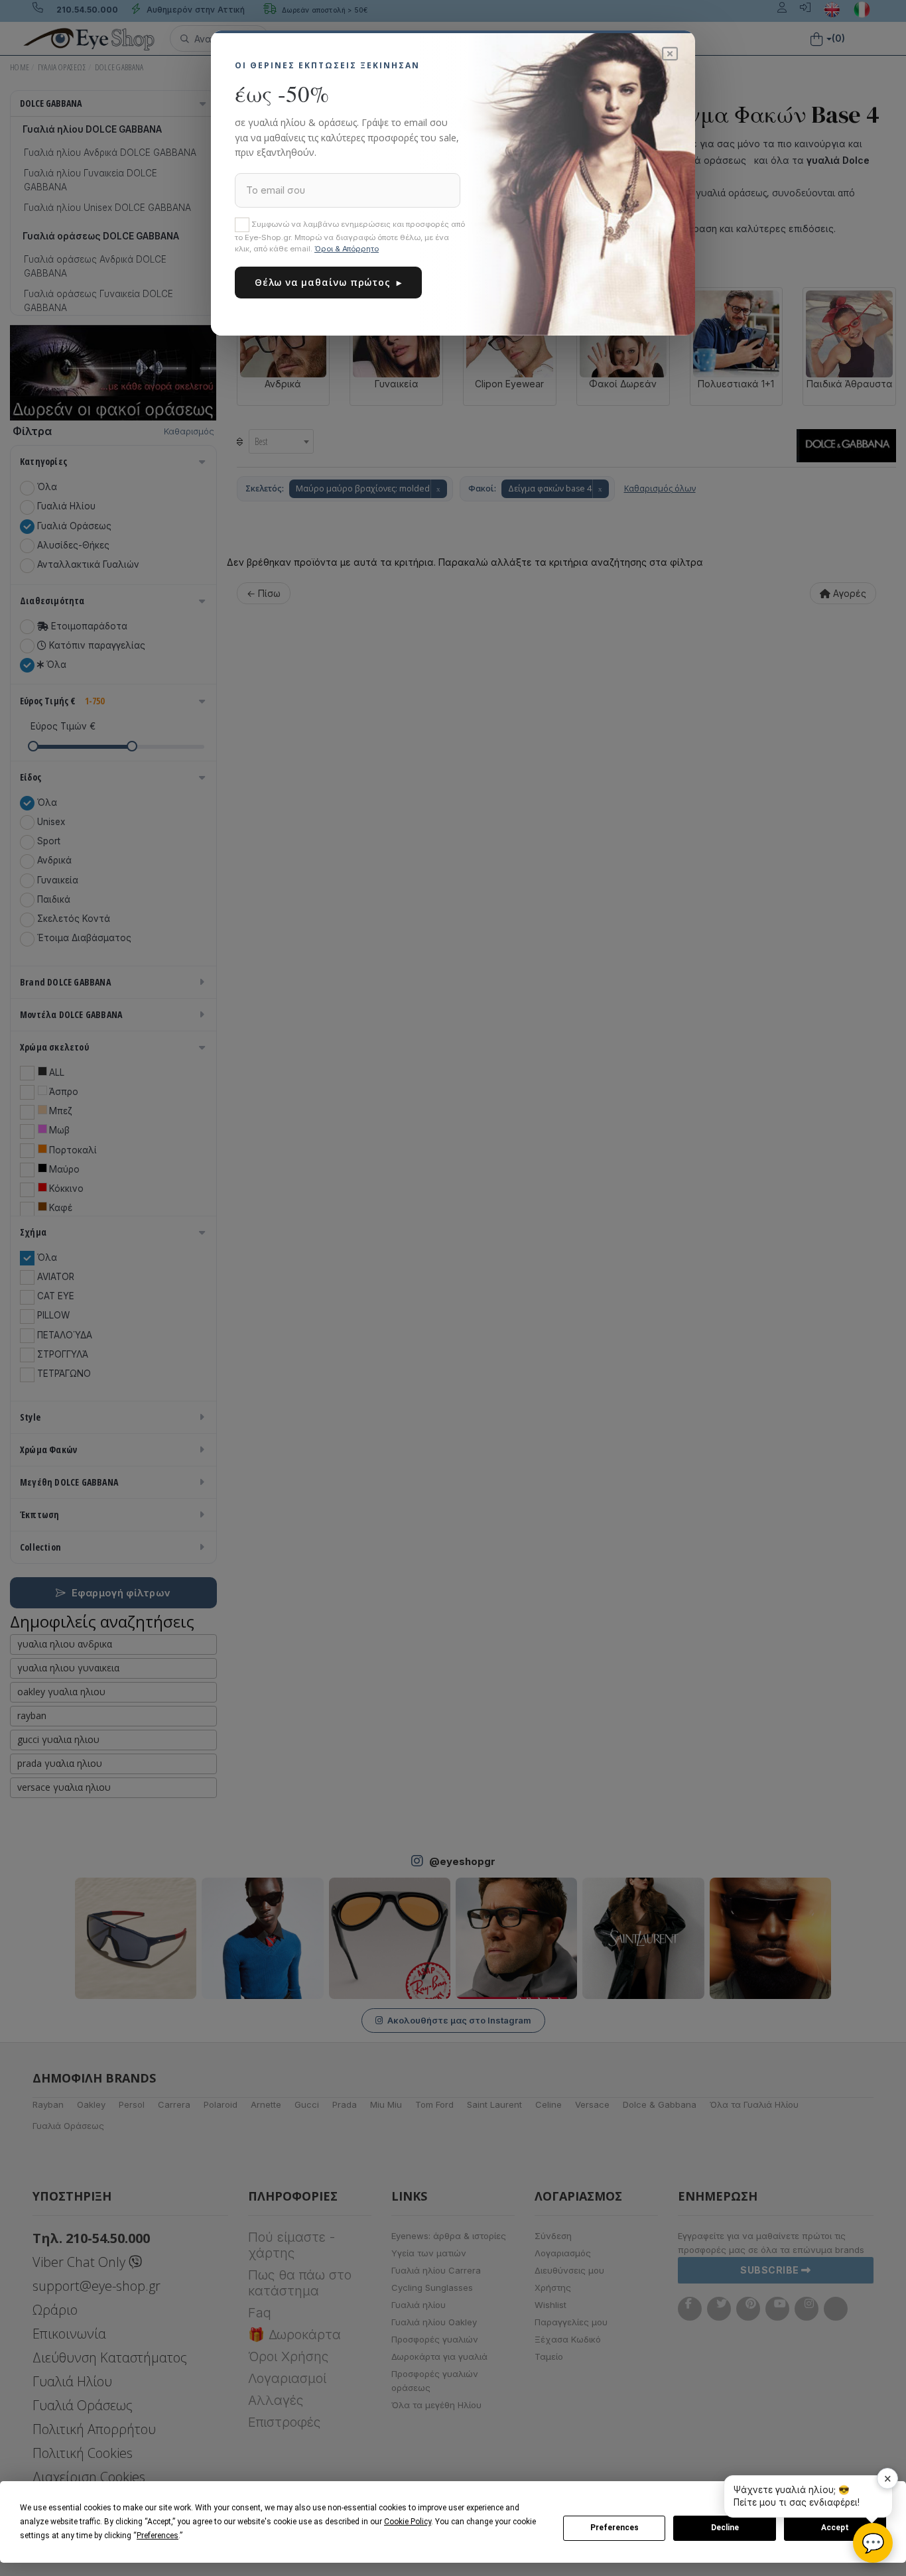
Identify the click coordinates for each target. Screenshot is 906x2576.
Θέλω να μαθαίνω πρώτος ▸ (328, 282)
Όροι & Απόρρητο (347, 249)
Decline (725, 2528)
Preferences (615, 2528)
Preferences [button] (158, 2536)
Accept (835, 2528)
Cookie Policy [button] (408, 2522)
